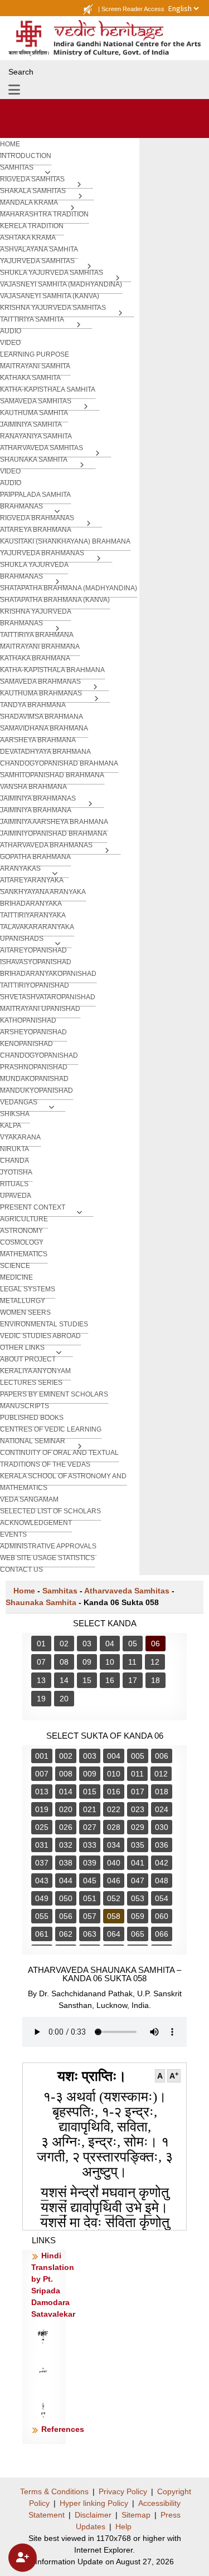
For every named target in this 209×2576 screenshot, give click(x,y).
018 (162, 1792)
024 (162, 1809)
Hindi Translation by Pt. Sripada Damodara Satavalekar (53, 2285)
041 (138, 1863)
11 (132, 1662)
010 (114, 1774)
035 (138, 1845)
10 (110, 1662)
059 (138, 1916)
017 (138, 1792)
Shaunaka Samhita (41, 1602)
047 (138, 1881)
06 (155, 1644)
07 (41, 1662)
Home (24, 1591)
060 (162, 1916)
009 (90, 1774)
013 (42, 1792)
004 (114, 1756)
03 (87, 1644)
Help (123, 2526)
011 (137, 1774)
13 (41, 1680)
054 (162, 1898)
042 (162, 1863)
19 (41, 1699)
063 (90, 1934)
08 (64, 1662)
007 (42, 1774)
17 (133, 1680)
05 (133, 1644)
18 (155, 1680)
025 (42, 1827)
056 (66, 1916)
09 (87, 1662)
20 (64, 1699)
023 (138, 1809)
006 (162, 1756)
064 (114, 1934)
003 (90, 1756)
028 (114, 1827)
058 (114, 1916)
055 (42, 1916)
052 (114, 1898)
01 (41, 1644)
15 (87, 1680)
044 (66, 1881)
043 (42, 1881)
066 (162, 1934)
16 (110, 1680)
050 (66, 1898)
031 (42, 1845)
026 (66, 1827)
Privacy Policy (123, 2491)
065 (138, 1934)
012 (161, 1774)
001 (42, 1756)
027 (90, 1827)
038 (66, 1863)
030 (162, 1827)
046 (114, 1881)
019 (42, 1809)
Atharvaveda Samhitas (127, 1591)
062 (66, 1934)
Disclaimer (93, 2515)
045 (90, 1881)
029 (138, 1827)
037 (42, 1863)
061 (42, 1934)
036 (162, 1845)
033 (90, 1845)
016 (114, 1792)
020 (66, 1809)
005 (138, 1756)
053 (138, 1898)
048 (162, 1881)
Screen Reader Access (133, 9)
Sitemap (136, 2515)
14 (64, 1680)
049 (42, 1898)
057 (90, 1916)
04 (110, 1644)
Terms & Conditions (54, 2491)
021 (90, 1809)
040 (114, 1863)
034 (114, 1845)
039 (90, 1863)
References (63, 2429)
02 (64, 1644)
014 (66, 1792)
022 (114, 1809)
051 (90, 1898)
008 (66, 1774)
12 (155, 1662)
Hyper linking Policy (94, 2503)
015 (90, 1792)
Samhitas (60, 1591)
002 (66, 1756)
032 (66, 1845)
